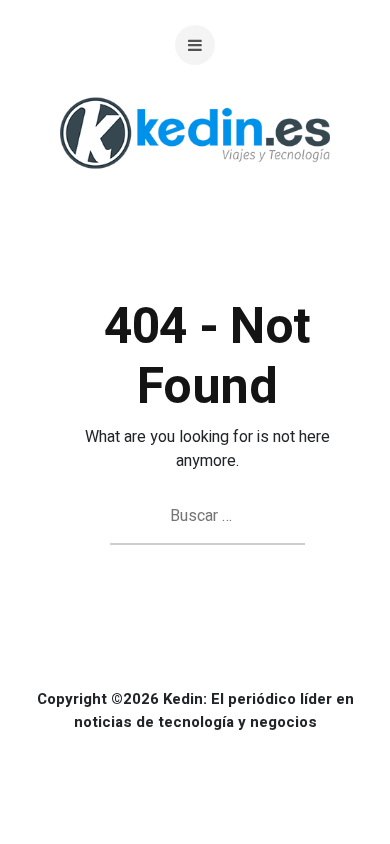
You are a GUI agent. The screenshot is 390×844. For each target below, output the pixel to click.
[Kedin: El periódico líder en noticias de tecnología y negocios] (195, 184)
